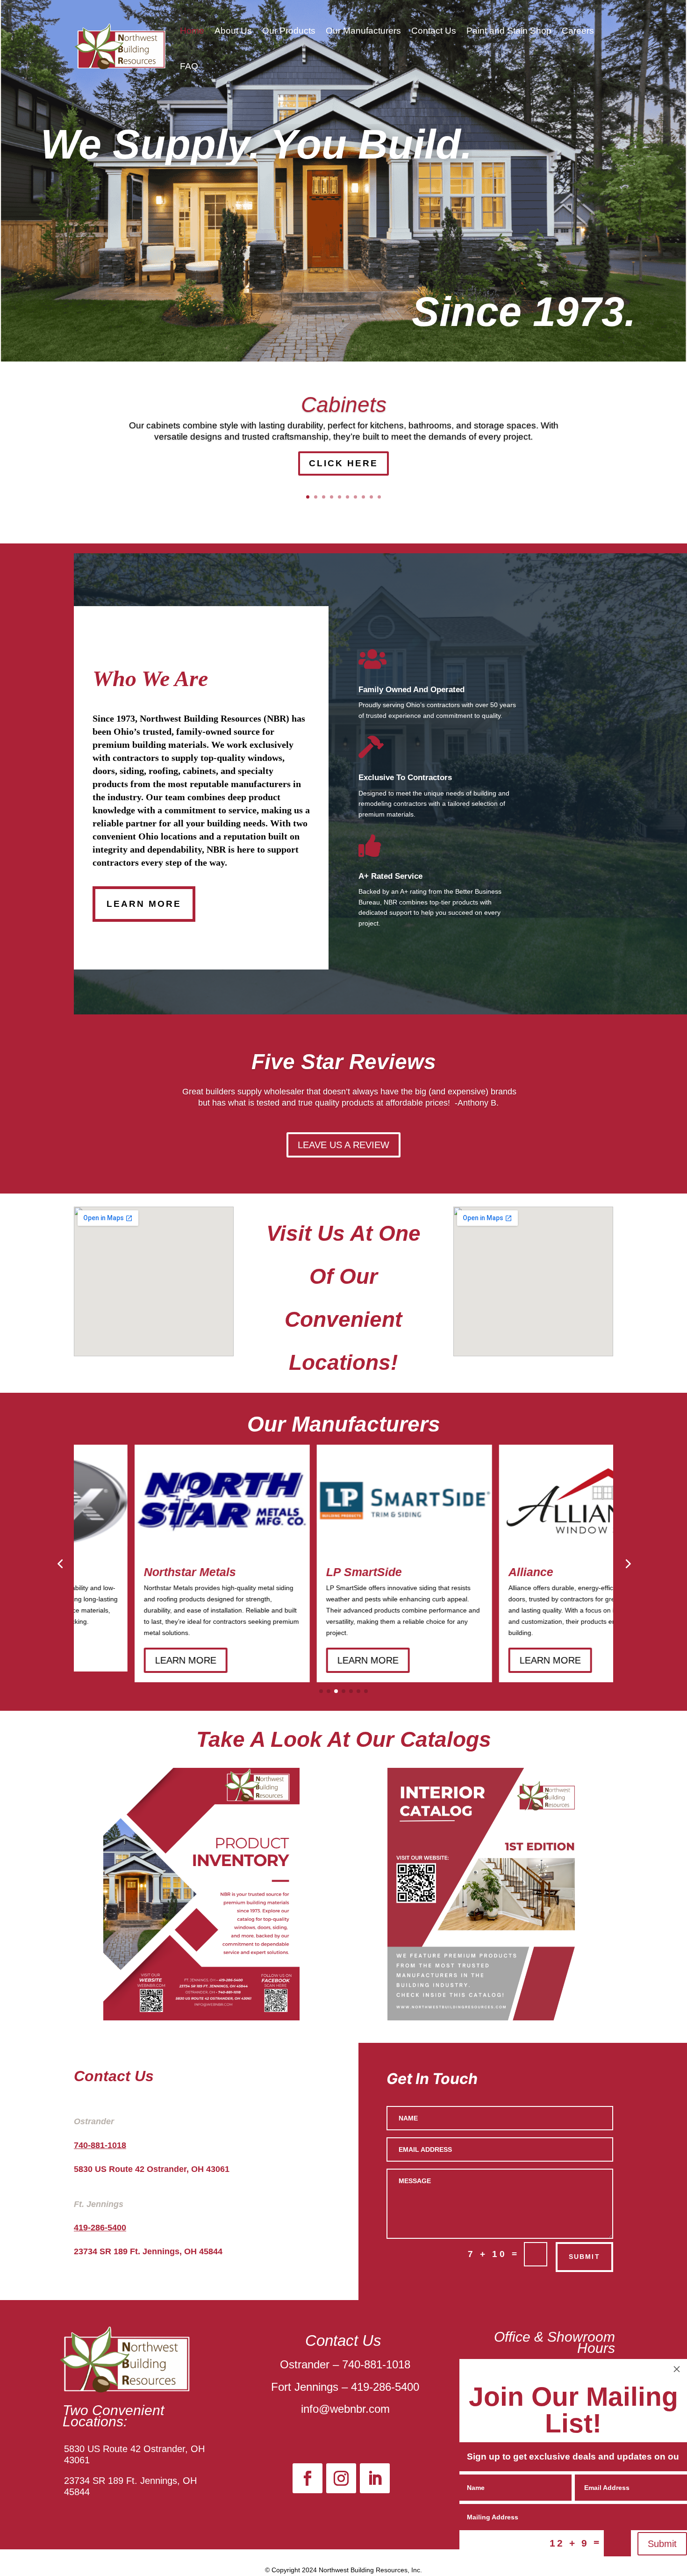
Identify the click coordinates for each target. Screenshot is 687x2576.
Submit (662, 2544)
